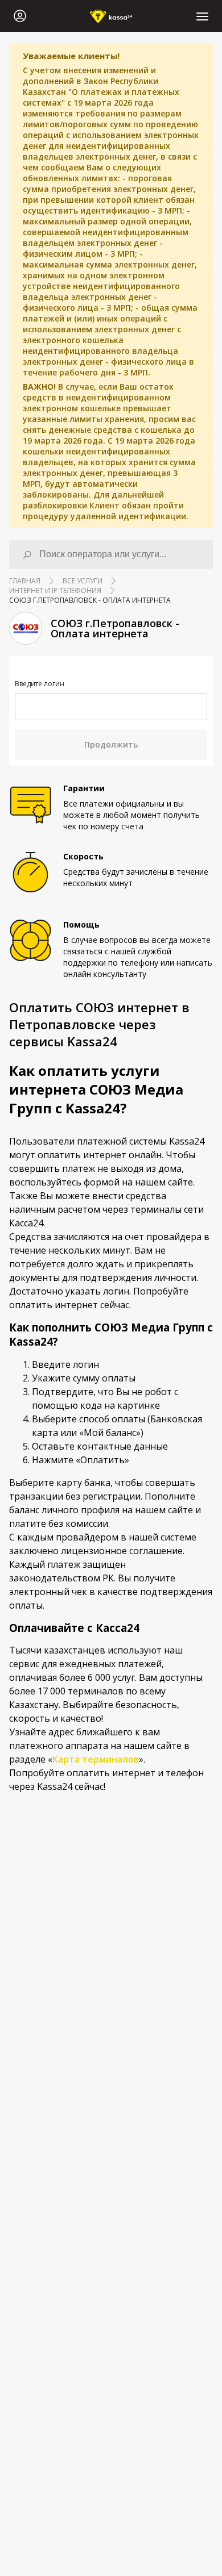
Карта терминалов (96, 1759)
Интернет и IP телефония (55, 590)
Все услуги (83, 581)
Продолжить (111, 744)
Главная (25, 581)
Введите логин (40, 684)
